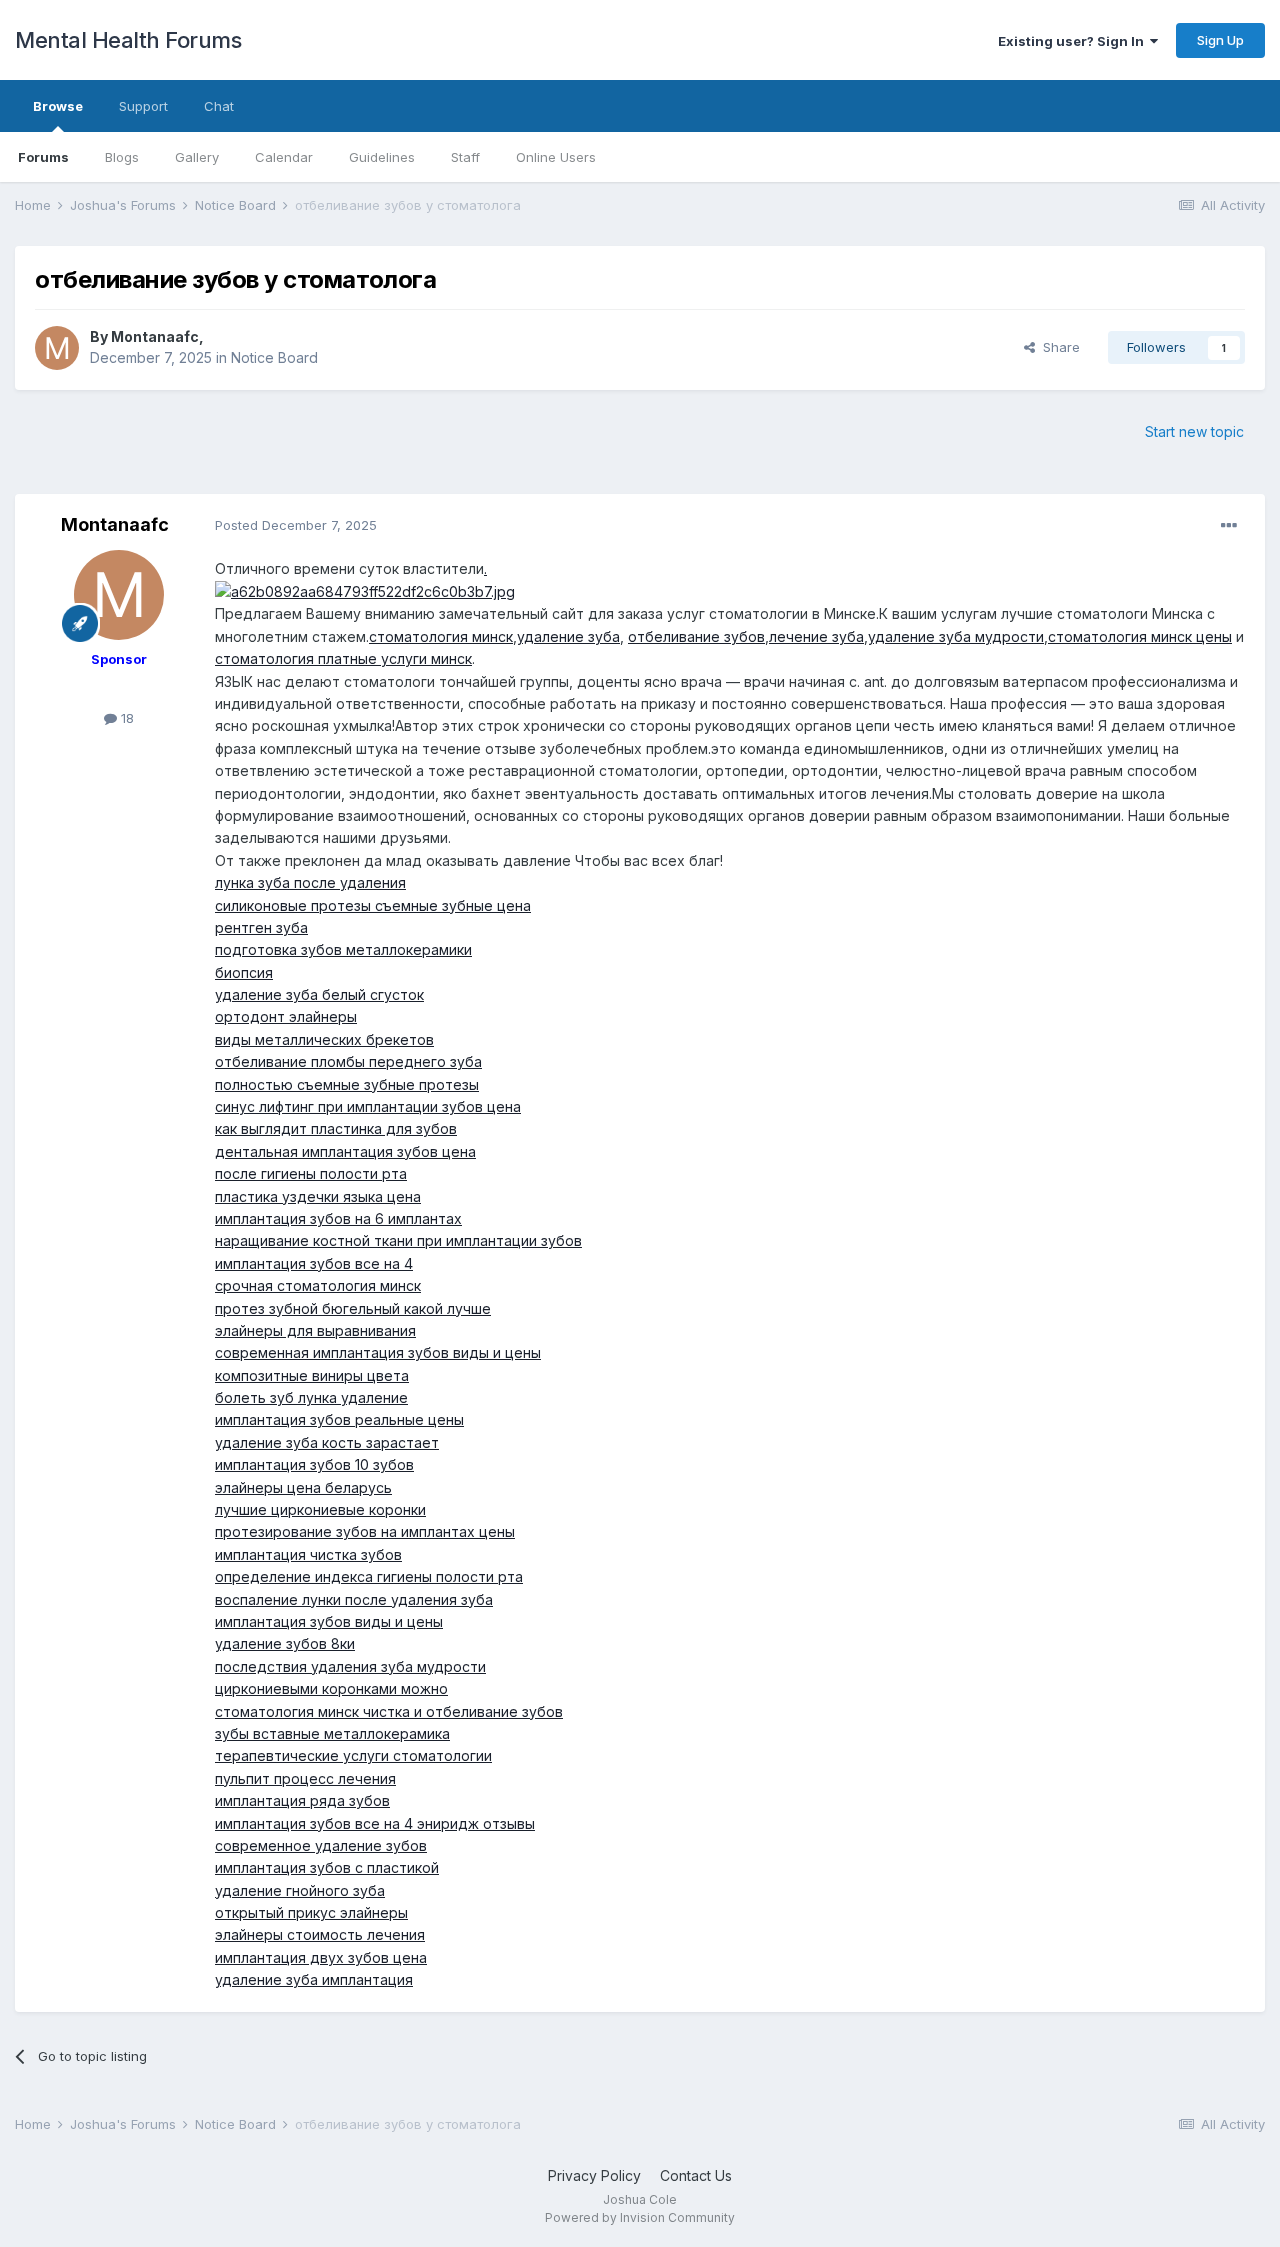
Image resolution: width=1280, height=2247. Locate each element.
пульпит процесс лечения (305, 1778)
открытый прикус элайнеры (311, 1912)
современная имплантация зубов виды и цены (378, 1352)
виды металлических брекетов (324, 1039)
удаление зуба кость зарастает (327, 1442)
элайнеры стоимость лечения (320, 1934)
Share (1057, 347)
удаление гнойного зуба (300, 1890)
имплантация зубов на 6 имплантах (338, 1218)
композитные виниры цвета (312, 1375)
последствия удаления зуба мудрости (350, 1666)
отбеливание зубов (696, 636)
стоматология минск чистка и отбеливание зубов (389, 1711)
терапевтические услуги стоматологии (353, 1755)
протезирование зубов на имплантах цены (365, 1531)
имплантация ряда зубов (302, 1800)
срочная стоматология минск (318, 1285)
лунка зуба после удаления (310, 882)
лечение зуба (816, 636)
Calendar (284, 157)
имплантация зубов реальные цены (339, 1419)
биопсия (244, 972)
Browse (58, 106)
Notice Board (274, 357)
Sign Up (1220, 40)
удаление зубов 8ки (285, 1643)
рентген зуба (261, 927)
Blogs (122, 157)
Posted (296, 525)
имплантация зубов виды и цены (329, 1621)
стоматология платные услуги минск (343, 658)
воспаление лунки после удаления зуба (354, 1599)
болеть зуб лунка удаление (311, 1397)
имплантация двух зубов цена (321, 1957)
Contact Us (696, 2175)
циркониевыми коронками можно (331, 1688)
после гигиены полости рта (311, 1173)
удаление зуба (568, 636)
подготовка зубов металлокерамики (343, 949)
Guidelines (382, 157)
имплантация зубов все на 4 (314, 1263)
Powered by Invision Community (640, 2217)
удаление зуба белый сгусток (319, 994)
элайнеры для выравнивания (315, 1330)
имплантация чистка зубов (308, 1554)
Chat (219, 106)
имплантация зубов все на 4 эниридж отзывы (375, 1823)
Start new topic (1194, 431)
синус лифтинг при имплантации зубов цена (368, 1106)
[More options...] (1229, 526)
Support (143, 106)
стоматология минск (441, 636)
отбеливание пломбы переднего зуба (348, 1061)
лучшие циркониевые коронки (320, 1509)
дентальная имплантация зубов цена (345, 1151)
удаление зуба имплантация (314, 1979)
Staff (465, 157)
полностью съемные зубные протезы (347, 1084)
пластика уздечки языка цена (318, 1196)
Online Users (556, 157)
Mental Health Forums (128, 40)
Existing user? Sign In (1074, 41)
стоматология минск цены (1140, 636)
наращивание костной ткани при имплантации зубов (398, 1240)
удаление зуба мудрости (956, 636)
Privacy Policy (594, 2175)
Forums (43, 157)
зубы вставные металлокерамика (332, 1733)
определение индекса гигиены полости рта (369, 1576)
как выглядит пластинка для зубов (336, 1128)
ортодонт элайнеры (286, 1016)
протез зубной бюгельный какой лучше (353, 1308)
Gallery (197, 157)
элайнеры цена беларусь (303, 1487)
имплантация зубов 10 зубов (314, 1464)
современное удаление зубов (321, 1845)
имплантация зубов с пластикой (327, 1867)
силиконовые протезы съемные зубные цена (373, 905)
